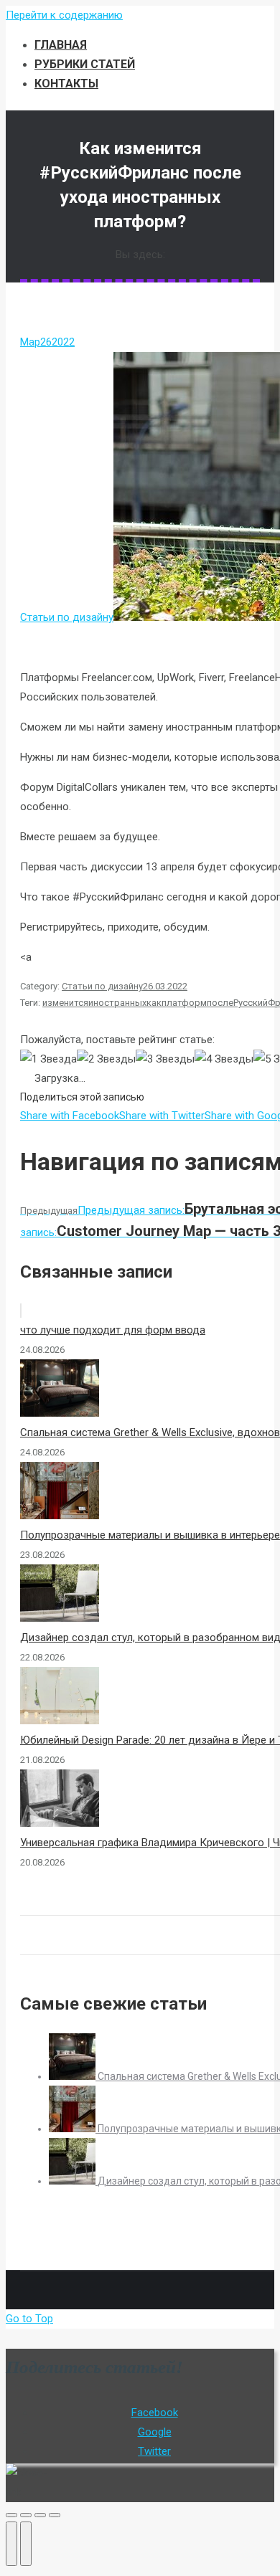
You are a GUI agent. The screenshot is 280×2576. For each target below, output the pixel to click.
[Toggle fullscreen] (40, 2515)
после (220, 1003)
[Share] (26, 2515)
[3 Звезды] (165, 1059)
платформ (184, 1003)
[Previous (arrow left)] (11, 2544)
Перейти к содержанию (64, 15)
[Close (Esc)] (11, 2515)
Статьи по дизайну (67, 617)
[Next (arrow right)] (26, 2544)
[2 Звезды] (106, 1059)
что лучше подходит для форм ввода (113, 1330)
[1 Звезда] (48, 1059)
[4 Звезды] (224, 1059)
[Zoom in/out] (55, 2515)
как (154, 1003)
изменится (65, 1003)
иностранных (117, 1003)
